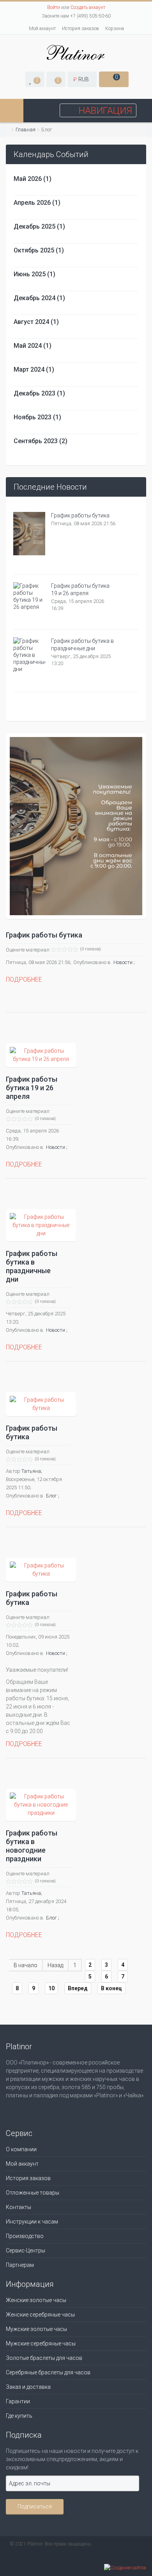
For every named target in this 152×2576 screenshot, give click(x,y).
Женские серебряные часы (40, 2315)
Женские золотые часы (36, 2300)
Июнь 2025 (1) (34, 274)
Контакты (19, 2207)
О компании (21, 2149)
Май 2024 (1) (33, 346)
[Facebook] (14, 2111)
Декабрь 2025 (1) (39, 226)
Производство (25, 2236)
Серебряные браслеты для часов (48, 2372)
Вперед (78, 1988)
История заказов (80, 29)
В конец (111, 1988)
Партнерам (20, 2265)
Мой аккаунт (42, 29)
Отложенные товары (33, 2193)
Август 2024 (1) (36, 322)
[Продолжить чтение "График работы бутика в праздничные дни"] (29, 657)
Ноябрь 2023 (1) (37, 417)
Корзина (115, 29)
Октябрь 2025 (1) (39, 250)
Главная (26, 130)
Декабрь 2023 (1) (39, 393)
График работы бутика (80, 515)
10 (51, 1988)
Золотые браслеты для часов (44, 2358)
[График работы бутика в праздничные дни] (41, 1225)
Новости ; (124, 962)
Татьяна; (32, 1471)
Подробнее (24, 979)
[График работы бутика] (76, 826)
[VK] (32, 2111)
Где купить (19, 2416)
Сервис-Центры (26, 2250)
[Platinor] (76, 52)
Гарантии (18, 2401)
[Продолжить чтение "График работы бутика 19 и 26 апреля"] (29, 598)
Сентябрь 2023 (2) (41, 441)
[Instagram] (51, 2111)
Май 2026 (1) (33, 179)
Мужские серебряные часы (41, 2343)
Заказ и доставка (28, 2387)
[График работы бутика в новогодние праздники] (41, 1805)
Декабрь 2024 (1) (39, 298)
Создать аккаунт (88, 7)
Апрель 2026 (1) (37, 203)
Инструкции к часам (32, 2222)
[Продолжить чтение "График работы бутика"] (29, 535)
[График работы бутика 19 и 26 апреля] (41, 1055)
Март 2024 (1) (34, 369)
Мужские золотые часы (36, 2329)
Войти (54, 7)
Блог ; (53, 1496)
